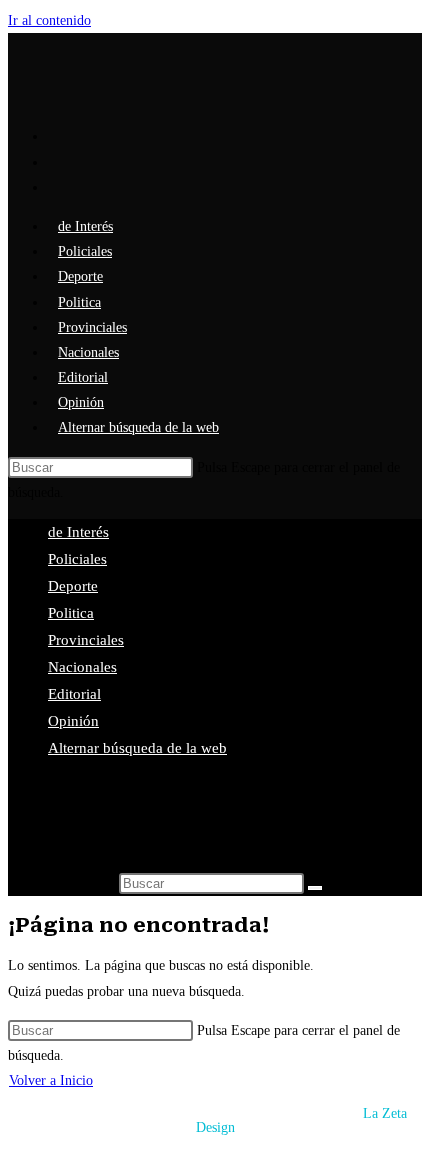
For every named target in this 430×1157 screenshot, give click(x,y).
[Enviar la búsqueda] (315, 888)
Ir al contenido (49, 20)
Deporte (73, 586)
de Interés (78, 532)
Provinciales (86, 640)
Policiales (77, 559)
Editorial (74, 694)
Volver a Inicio (51, 1080)
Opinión (73, 721)
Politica (71, 613)
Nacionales (82, 667)
